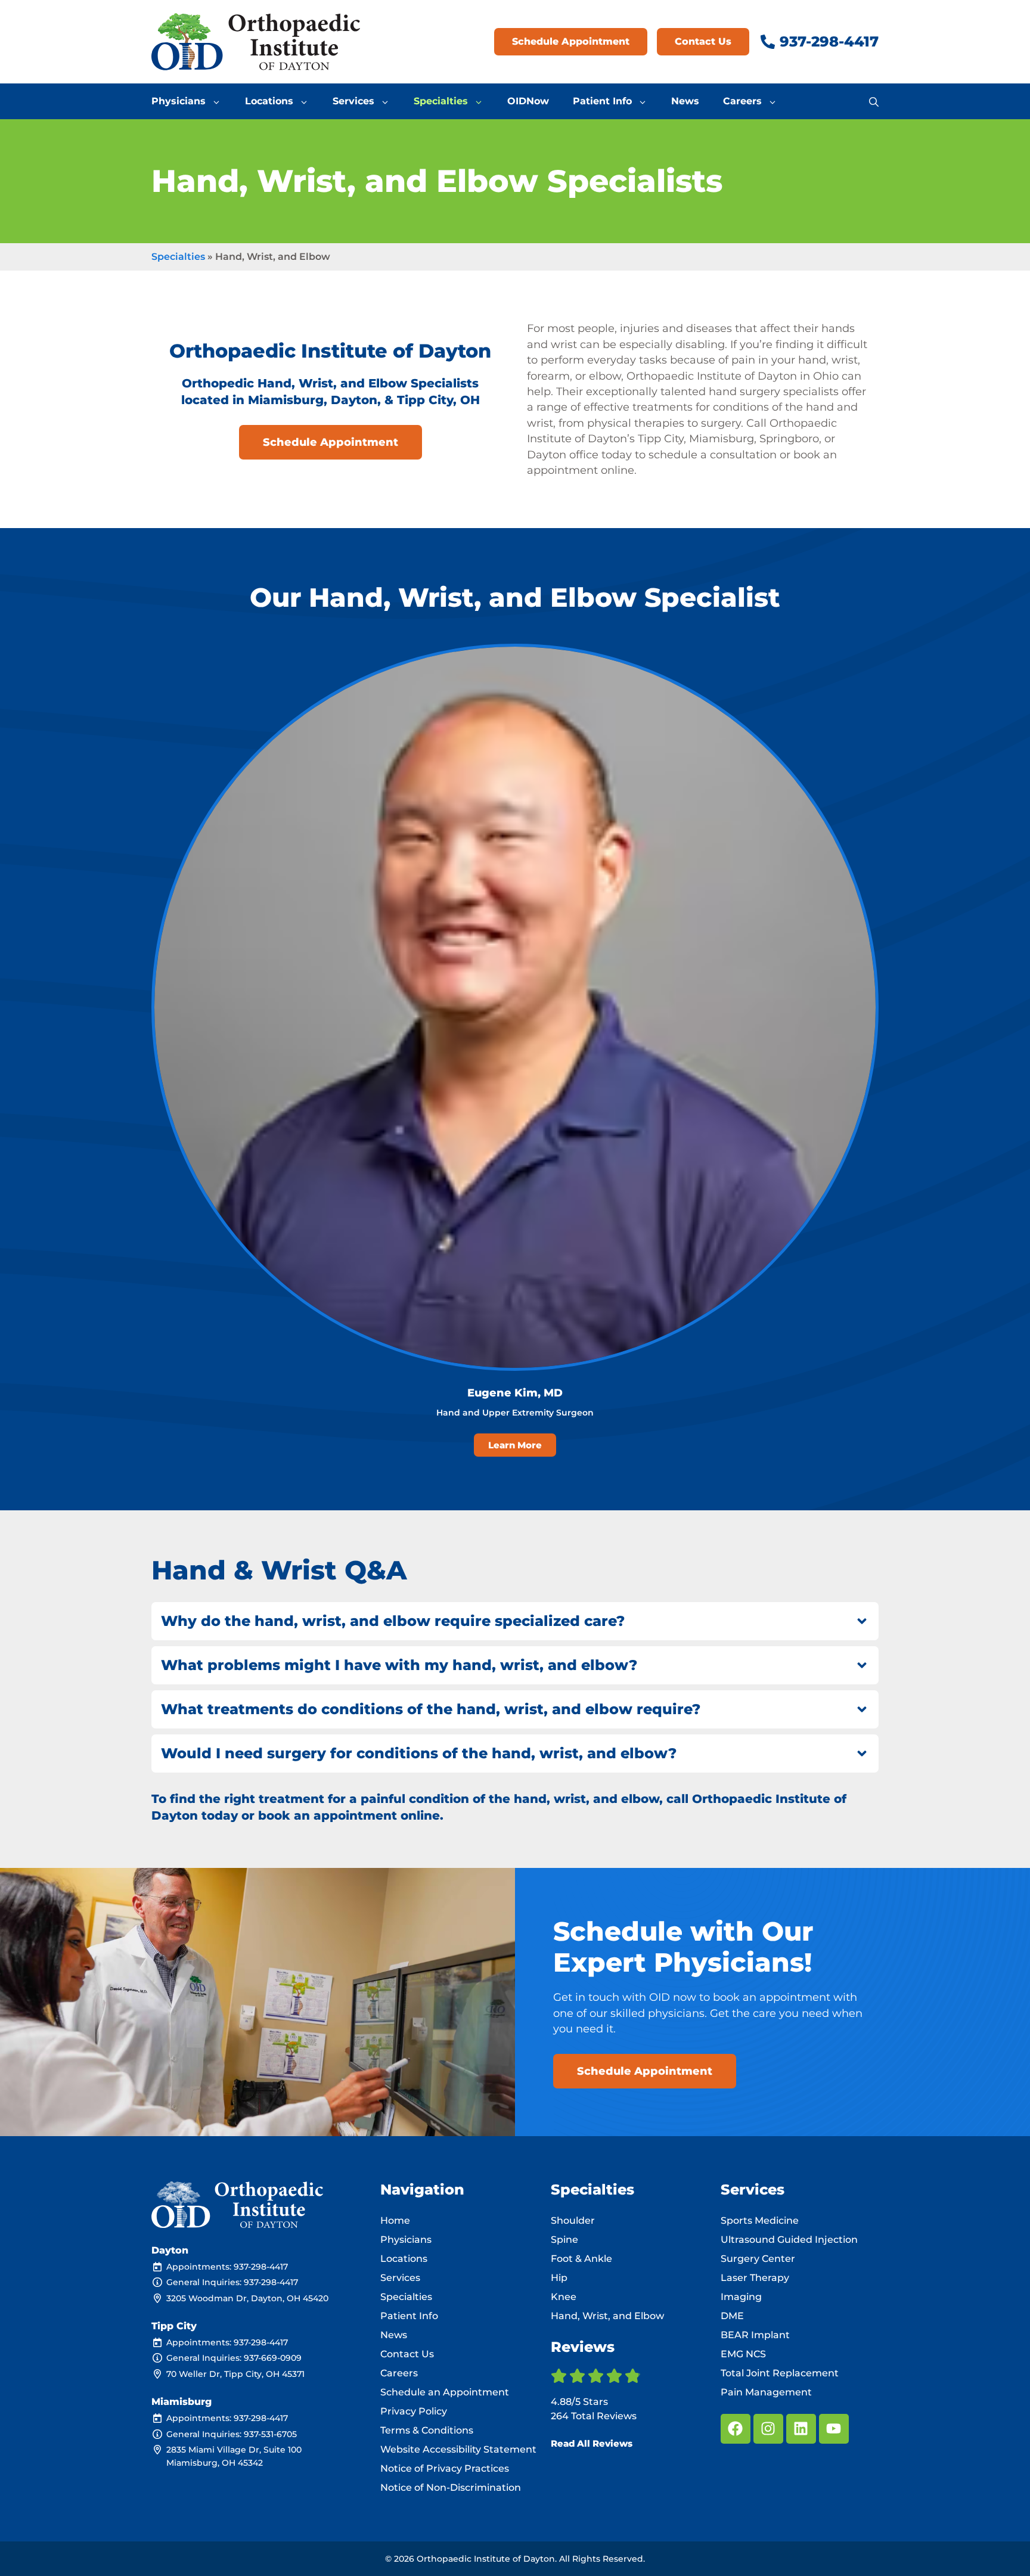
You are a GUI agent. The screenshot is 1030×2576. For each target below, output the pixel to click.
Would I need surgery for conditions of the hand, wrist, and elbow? (419, 1753)
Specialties (441, 101)
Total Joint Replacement (780, 2373)
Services (353, 101)
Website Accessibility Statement (458, 2449)
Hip (559, 2278)
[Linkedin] (801, 2429)
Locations (269, 101)
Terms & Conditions (427, 2430)
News (685, 101)
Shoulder (573, 2220)
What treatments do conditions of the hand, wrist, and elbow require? (431, 1709)
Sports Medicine (760, 2220)
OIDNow (528, 101)
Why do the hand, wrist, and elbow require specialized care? (393, 1621)
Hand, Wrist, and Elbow (607, 2316)
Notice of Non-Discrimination (451, 2487)
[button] (874, 101)
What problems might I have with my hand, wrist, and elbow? (399, 1665)
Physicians (179, 101)
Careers (742, 101)
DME (732, 2316)
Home (395, 2220)
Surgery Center (758, 2259)
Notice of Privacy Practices (445, 2468)
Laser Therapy (755, 2278)
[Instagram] (768, 2429)
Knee (564, 2297)
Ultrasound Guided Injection (789, 2240)
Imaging (741, 2297)
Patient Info (602, 101)
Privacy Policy (414, 2411)
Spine (564, 2240)
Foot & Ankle (581, 2259)
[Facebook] (736, 2429)
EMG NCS (743, 2354)
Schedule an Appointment (445, 2392)
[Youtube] (834, 2429)
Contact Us (407, 2354)
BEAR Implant (755, 2335)
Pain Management (766, 2392)
